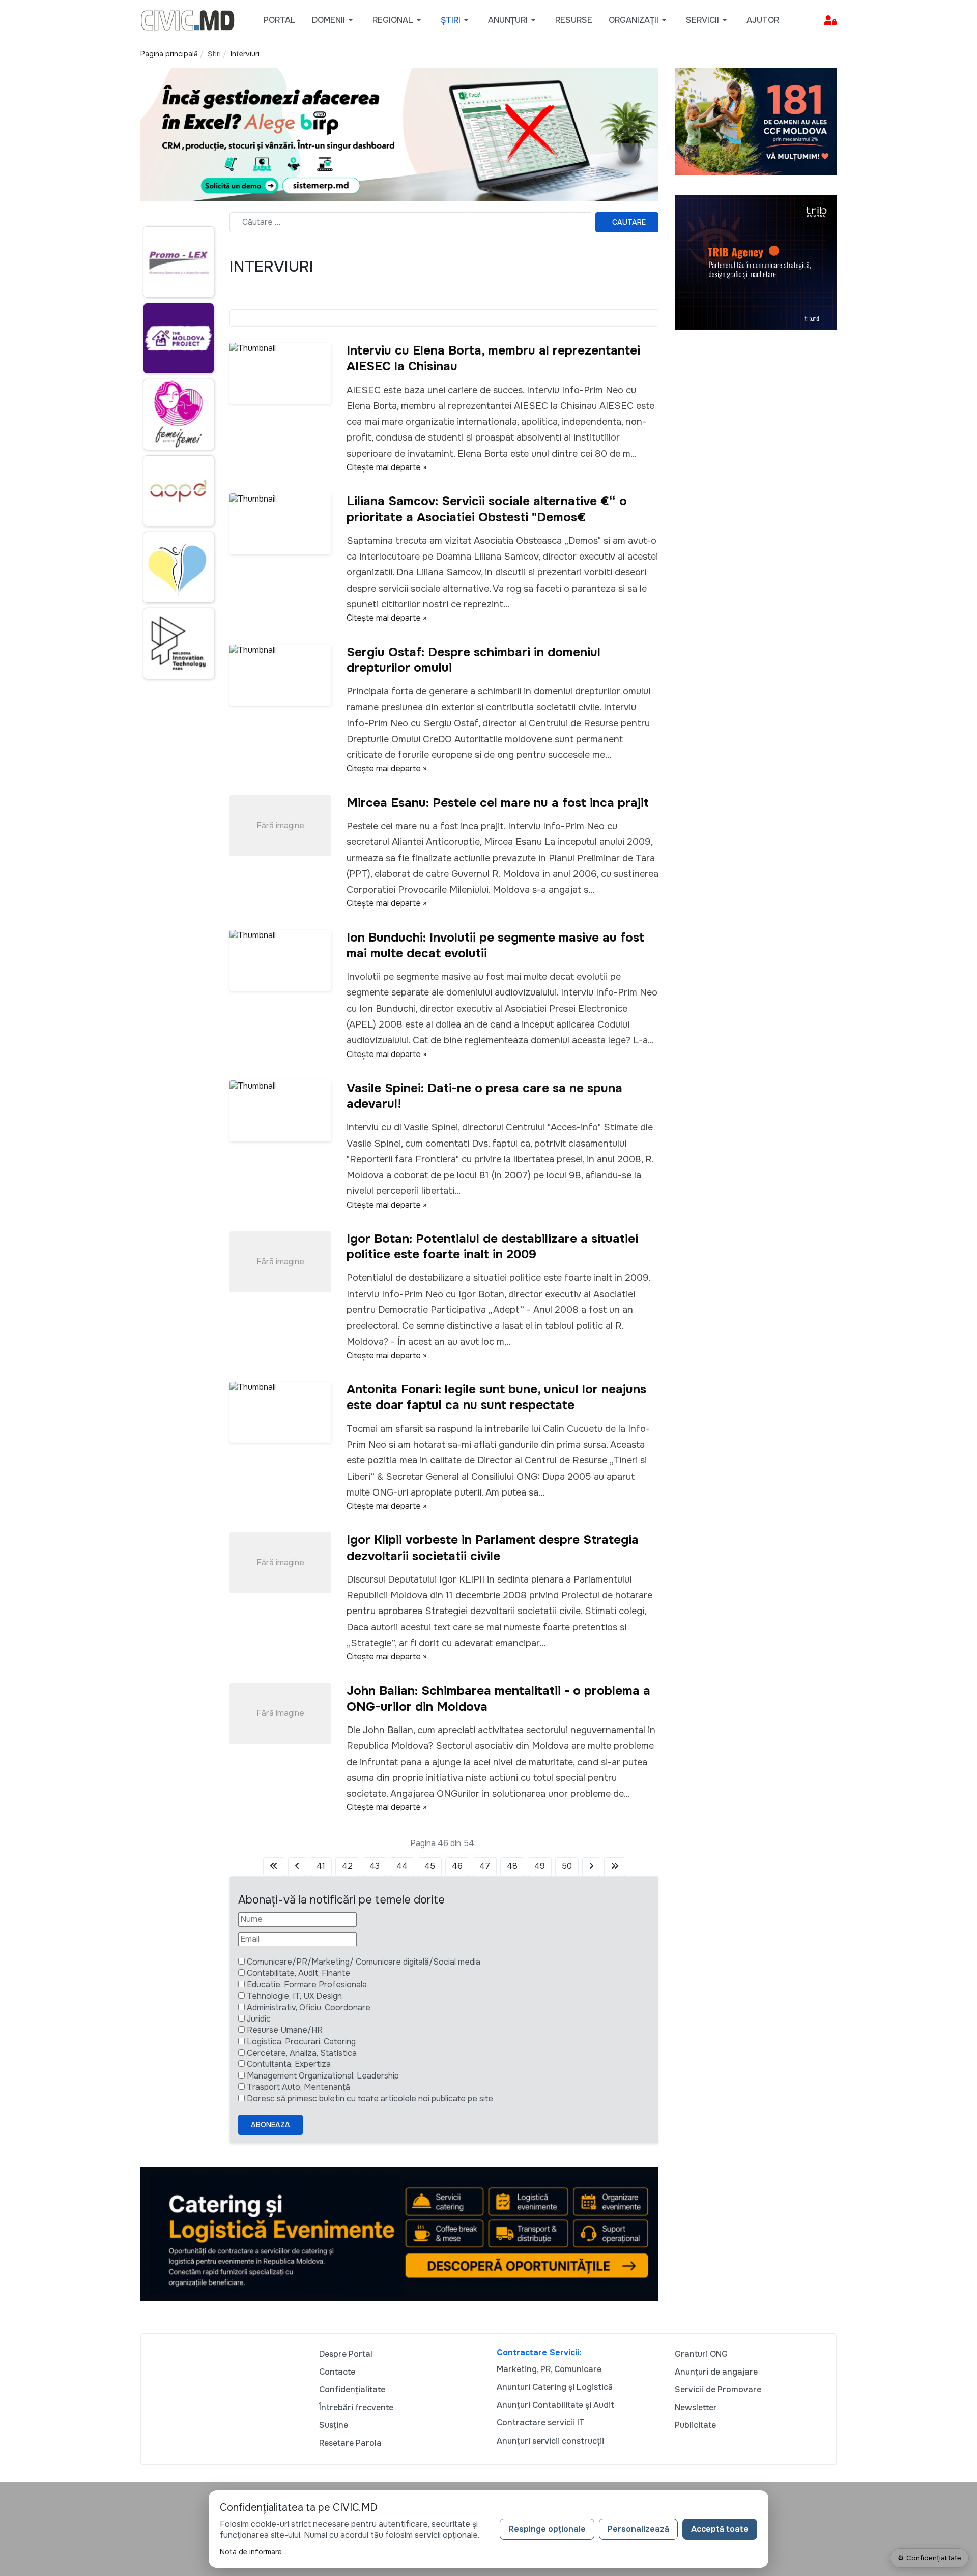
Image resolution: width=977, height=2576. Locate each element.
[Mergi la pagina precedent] (297, 1866)
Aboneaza (270, 2125)
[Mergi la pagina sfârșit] (615, 1866)
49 (540, 1866)
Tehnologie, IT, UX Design (294, 1996)
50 (567, 1866)
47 (485, 1866)
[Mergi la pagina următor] (591, 1866)
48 (512, 1866)
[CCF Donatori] (756, 121)
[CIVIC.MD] (188, 20)
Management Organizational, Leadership (323, 2076)
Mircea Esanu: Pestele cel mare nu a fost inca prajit (498, 803)
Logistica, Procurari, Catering (301, 2042)
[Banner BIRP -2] (399, 134)
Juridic (259, 2019)
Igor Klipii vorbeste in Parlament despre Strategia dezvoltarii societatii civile (493, 1548)
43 (375, 1866)
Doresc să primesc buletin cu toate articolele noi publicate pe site (370, 2099)
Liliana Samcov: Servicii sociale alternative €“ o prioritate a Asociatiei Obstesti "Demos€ (487, 509)
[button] (334, 20)
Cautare (629, 222)
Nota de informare (251, 2552)
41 (321, 1866)
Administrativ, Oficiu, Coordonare (309, 2008)
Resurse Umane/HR (285, 2030)
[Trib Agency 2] (756, 262)
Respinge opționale (547, 2529)
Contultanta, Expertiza (289, 2064)
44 (402, 1866)
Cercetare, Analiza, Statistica (302, 2053)
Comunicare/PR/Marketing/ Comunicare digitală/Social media (364, 1962)
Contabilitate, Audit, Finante (298, 1973)
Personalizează (638, 2529)
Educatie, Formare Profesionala (307, 1985)
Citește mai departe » (387, 467)
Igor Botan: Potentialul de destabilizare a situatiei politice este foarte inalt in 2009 (492, 1247)
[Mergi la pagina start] (274, 1866)
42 (347, 1866)
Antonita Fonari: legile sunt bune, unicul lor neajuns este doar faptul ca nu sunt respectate (496, 1397)
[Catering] (399, 2233)
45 (430, 1866)
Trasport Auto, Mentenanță (298, 2087)
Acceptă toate (720, 2529)
